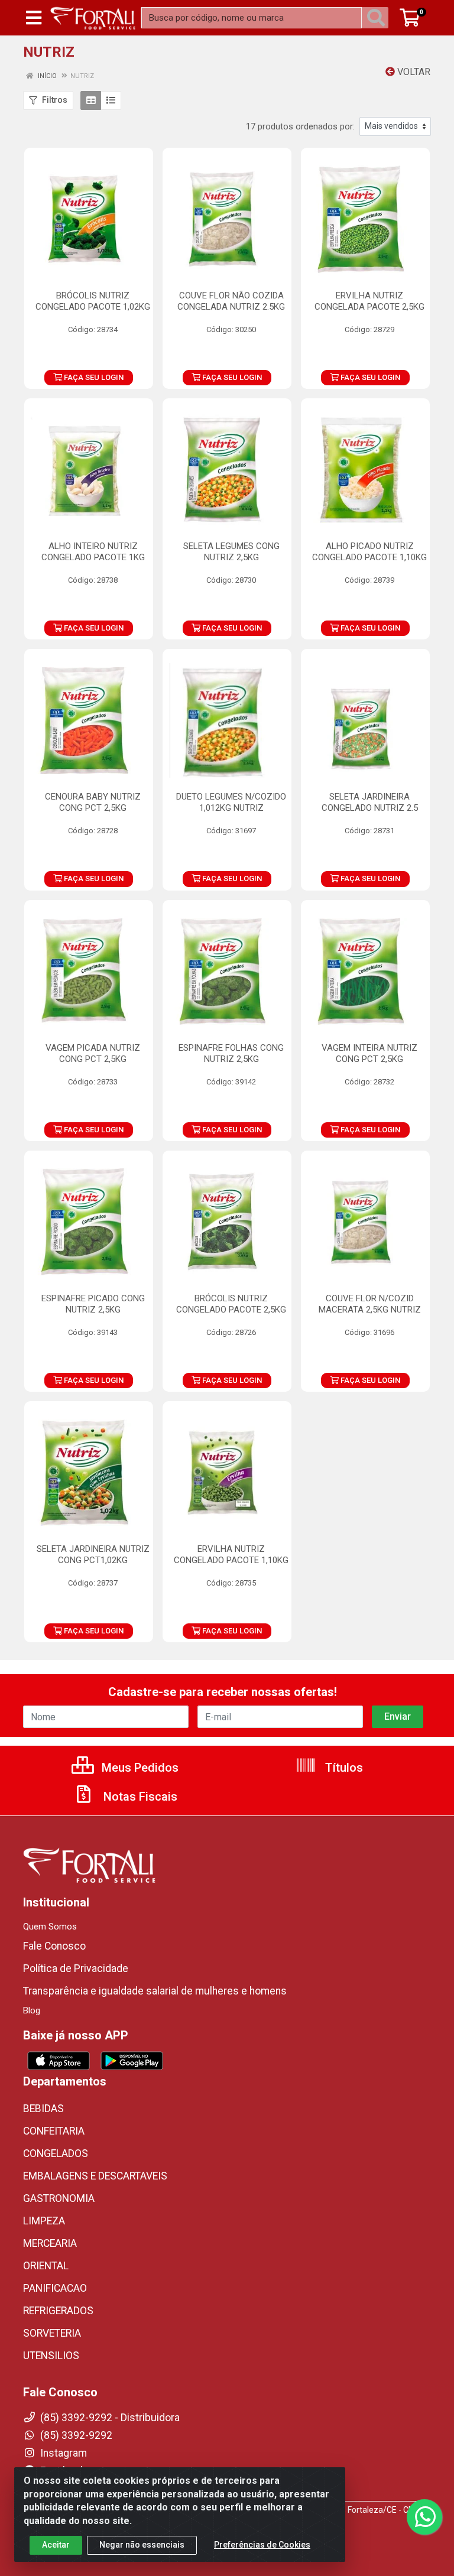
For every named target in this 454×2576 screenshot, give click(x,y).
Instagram (62, 2453)
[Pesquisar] (378, 18)
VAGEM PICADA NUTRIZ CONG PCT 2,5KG (93, 1053)
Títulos (343, 1768)
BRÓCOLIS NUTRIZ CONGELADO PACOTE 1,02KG (93, 301)
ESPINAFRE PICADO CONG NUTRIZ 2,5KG (93, 1304)
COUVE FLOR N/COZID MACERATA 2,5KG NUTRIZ (370, 1304)
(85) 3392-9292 (75, 2435)
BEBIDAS (43, 2109)
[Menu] (34, 18)
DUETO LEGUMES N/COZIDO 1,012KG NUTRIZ (231, 802)
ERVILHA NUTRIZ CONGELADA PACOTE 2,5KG (369, 301)
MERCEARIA (50, 2243)
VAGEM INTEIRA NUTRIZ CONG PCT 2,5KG (369, 1053)
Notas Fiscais (139, 1797)
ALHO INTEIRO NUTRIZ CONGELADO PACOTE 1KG (93, 552)
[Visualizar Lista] (111, 100)
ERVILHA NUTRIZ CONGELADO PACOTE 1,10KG (231, 1555)
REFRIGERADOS (58, 2311)
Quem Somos (50, 1927)
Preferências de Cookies (262, 2545)
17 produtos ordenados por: (300, 126)
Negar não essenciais (142, 2545)
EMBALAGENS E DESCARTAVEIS (95, 2176)
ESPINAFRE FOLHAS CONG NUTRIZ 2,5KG (231, 1053)
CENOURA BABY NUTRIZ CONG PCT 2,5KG (93, 802)
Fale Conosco (54, 1946)
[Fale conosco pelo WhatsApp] (424, 2517)
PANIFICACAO (55, 2288)
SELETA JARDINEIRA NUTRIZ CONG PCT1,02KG (93, 1555)
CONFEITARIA (54, 2131)
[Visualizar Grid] (91, 100)
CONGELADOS (56, 2153)
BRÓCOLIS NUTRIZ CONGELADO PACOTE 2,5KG (231, 1304)
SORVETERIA (52, 2333)
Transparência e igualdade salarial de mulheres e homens (155, 1991)
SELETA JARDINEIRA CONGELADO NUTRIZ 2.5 (370, 802)
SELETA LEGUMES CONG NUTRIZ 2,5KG (231, 552)
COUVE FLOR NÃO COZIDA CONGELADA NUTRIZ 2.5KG (231, 301)
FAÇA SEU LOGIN (93, 377)
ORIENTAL (46, 2266)
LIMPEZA (44, 2221)
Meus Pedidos (139, 1768)
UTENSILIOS (51, 2356)
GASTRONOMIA (59, 2198)
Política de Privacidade (76, 1968)
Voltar (413, 72)
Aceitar (56, 2545)
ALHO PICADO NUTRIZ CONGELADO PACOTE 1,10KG (369, 552)
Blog (32, 2010)
